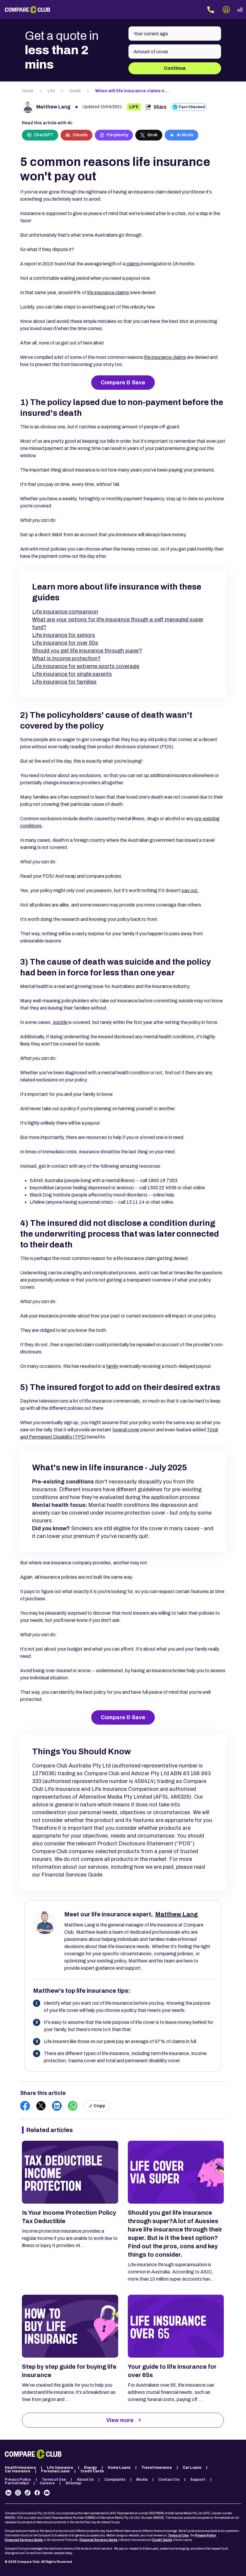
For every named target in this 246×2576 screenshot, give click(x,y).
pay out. (190, 890)
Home (28, 91)
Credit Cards (92, 2471)
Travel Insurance (157, 2468)
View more (120, 2420)
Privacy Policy (18, 2480)
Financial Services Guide (24, 2540)
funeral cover (126, 1430)
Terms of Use (54, 2480)
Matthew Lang (53, 107)
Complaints (115, 2480)
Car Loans (192, 2468)
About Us (85, 2480)
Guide (75, 91)
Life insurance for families (64, 682)
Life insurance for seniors (64, 635)
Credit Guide (162, 2540)
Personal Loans (55, 2471)
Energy (90, 2468)
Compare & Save (123, 383)
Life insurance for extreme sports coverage (86, 666)
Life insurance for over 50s (65, 643)
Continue (175, 68)
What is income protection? (66, 658)
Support (198, 2480)
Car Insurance (18, 2471)
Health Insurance (20, 2468)
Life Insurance (60, 2468)
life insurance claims (108, 293)
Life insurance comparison (65, 612)
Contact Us (169, 2480)
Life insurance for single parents (72, 674)
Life (51, 91)
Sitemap (73, 2483)
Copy (99, 2106)
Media (142, 2480)
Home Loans (119, 2468)
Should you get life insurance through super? (87, 651)
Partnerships (17, 2483)
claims (133, 264)
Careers (47, 2483)
